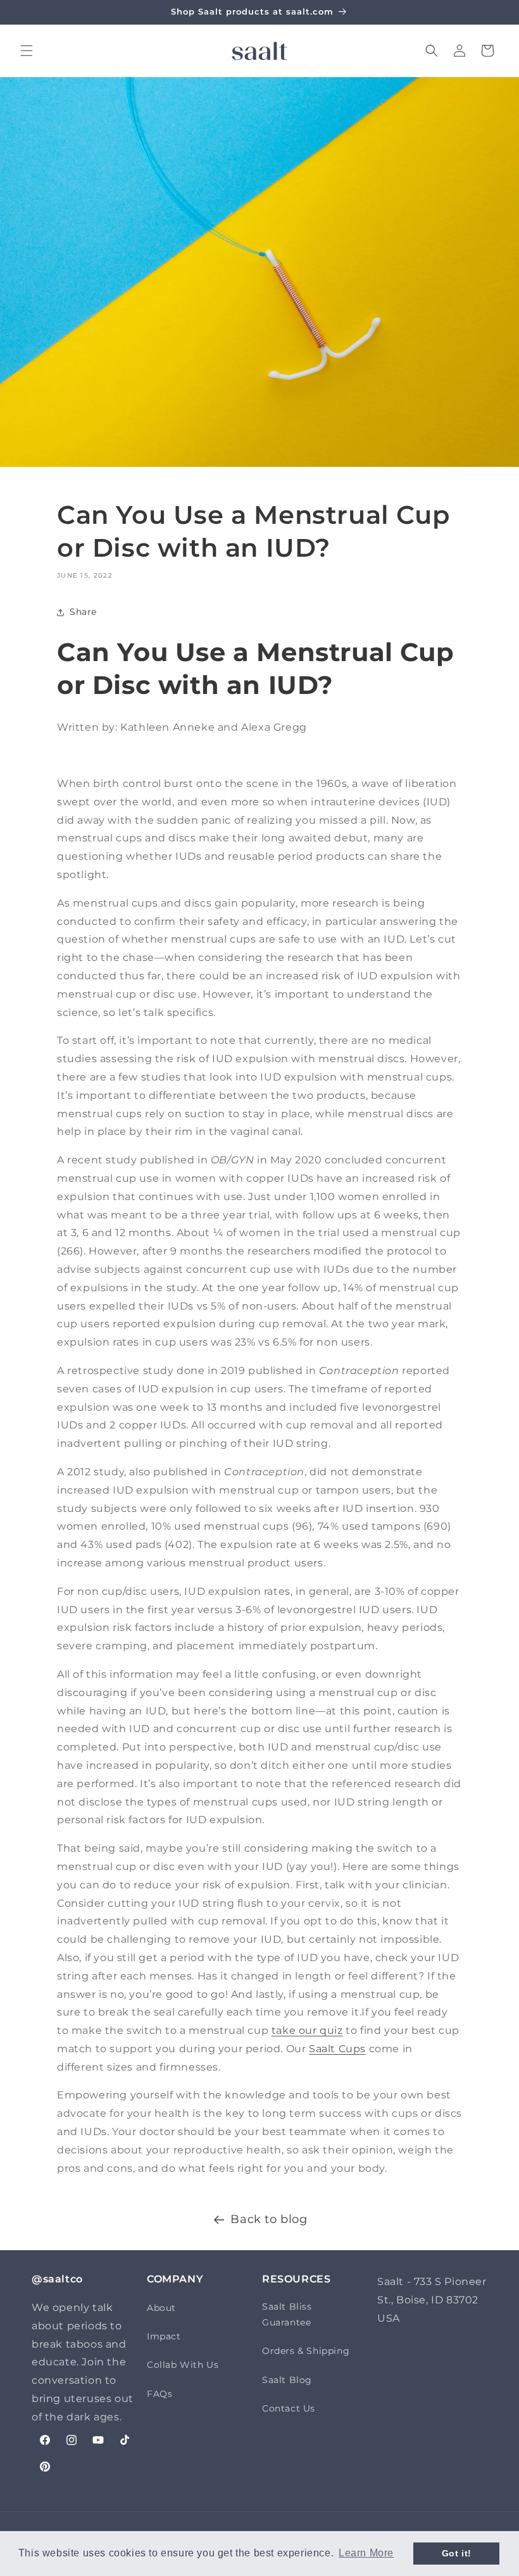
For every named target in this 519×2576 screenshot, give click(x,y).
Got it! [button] (457, 2553)
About (161, 2308)
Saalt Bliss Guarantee (287, 2314)
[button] (27, 51)
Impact (164, 2336)
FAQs (159, 2394)
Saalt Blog (287, 2380)
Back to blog (269, 2219)
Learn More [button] (366, 2553)
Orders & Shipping (306, 2351)
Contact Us (289, 2408)
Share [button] (83, 612)
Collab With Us (183, 2365)
